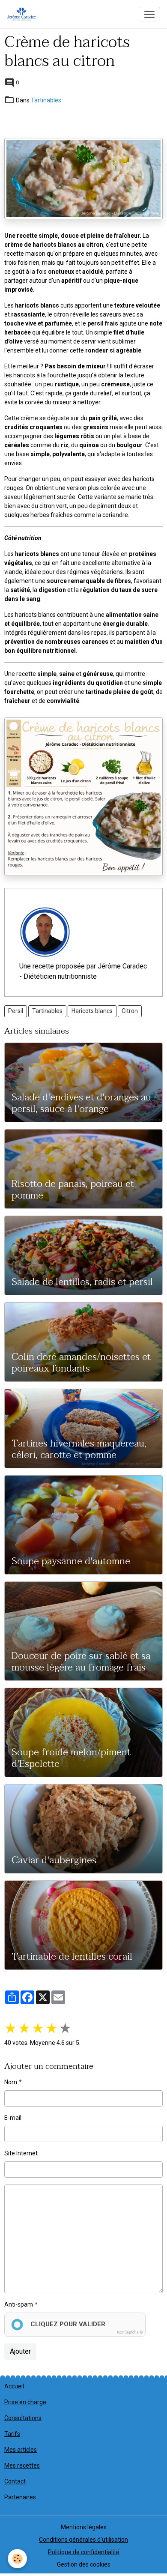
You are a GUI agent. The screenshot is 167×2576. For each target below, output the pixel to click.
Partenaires (20, 2497)
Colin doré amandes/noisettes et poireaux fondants (81, 1363)
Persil (16, 1011)
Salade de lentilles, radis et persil (82, 1282)
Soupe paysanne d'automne (71, 1561)
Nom (11, 2082)
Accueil (14, 2386)
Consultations (23, 2418)
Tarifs (12, 2434)
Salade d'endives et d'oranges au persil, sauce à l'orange (81, 1103)
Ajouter (20, 2351)
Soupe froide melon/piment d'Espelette (71, 1758)
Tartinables (46, 100)
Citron (130, 1011)
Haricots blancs (92, 1011)
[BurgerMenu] (149, 14)
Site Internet (21, 2153)
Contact (15, 2481)
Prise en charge (25, 2402)
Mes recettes (22, 2465)
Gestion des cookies (84, 2564)
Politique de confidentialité (84, 2552)
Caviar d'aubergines (54, 1860)
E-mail (13, 2118)
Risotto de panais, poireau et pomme (73, 1190)
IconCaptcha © (130, 2332)
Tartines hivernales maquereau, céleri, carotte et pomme (79, 1449)
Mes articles (21, 2450)
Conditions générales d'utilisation (83, 2540)
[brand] (23, 14)
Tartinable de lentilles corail (72, 1957)
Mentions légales (84, 2527)
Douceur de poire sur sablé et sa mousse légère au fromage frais (81, 1662)
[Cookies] (17, 2559)
